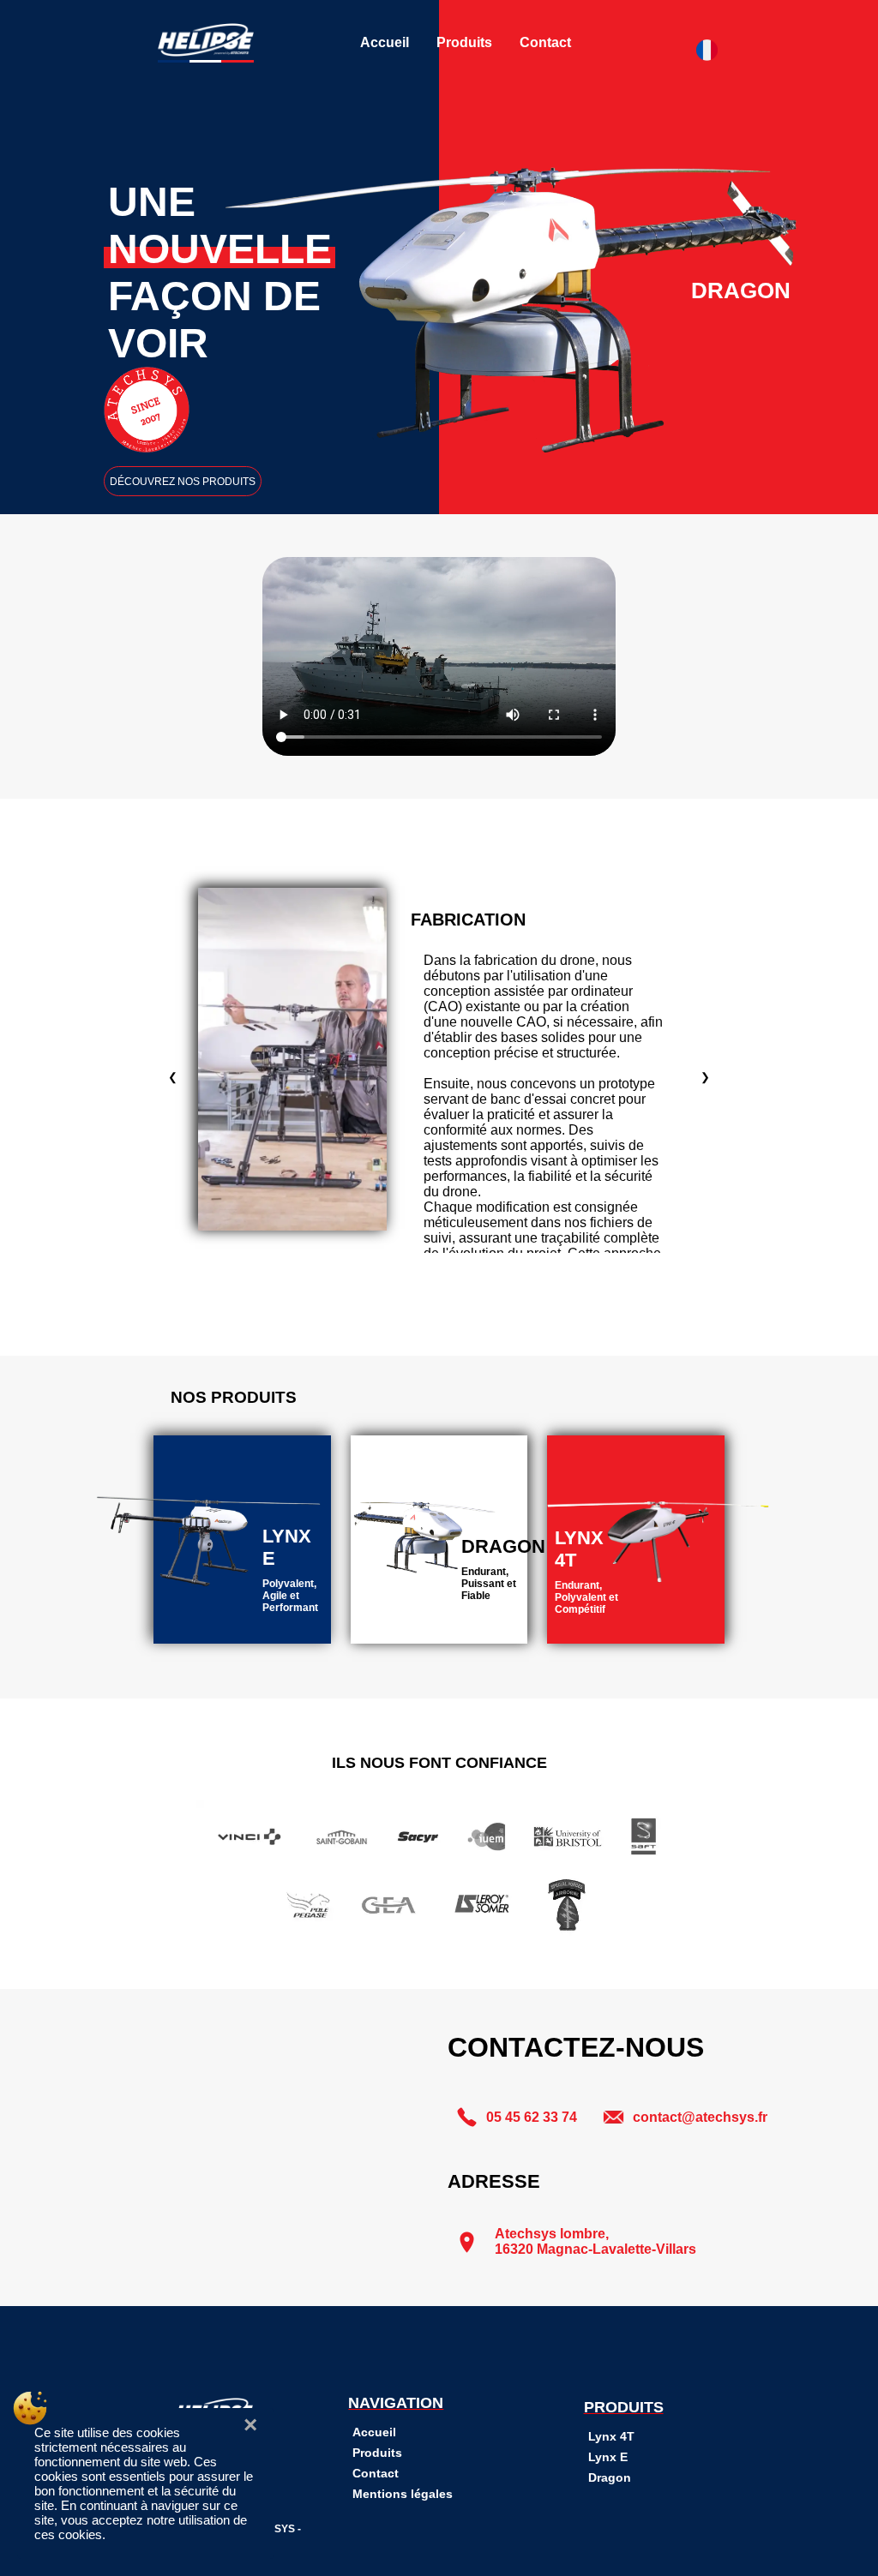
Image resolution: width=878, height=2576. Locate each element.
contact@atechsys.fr (700, 2117)
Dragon (610, 2477)
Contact (545, 42)
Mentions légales (403, 2494)
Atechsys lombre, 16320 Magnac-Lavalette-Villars (595, 2241)
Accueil (385, 42)
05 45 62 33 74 (532, 2117)
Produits (464, 42)
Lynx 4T (611, 2436)
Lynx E (608, 2457)
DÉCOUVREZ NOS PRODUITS (183, 482)
